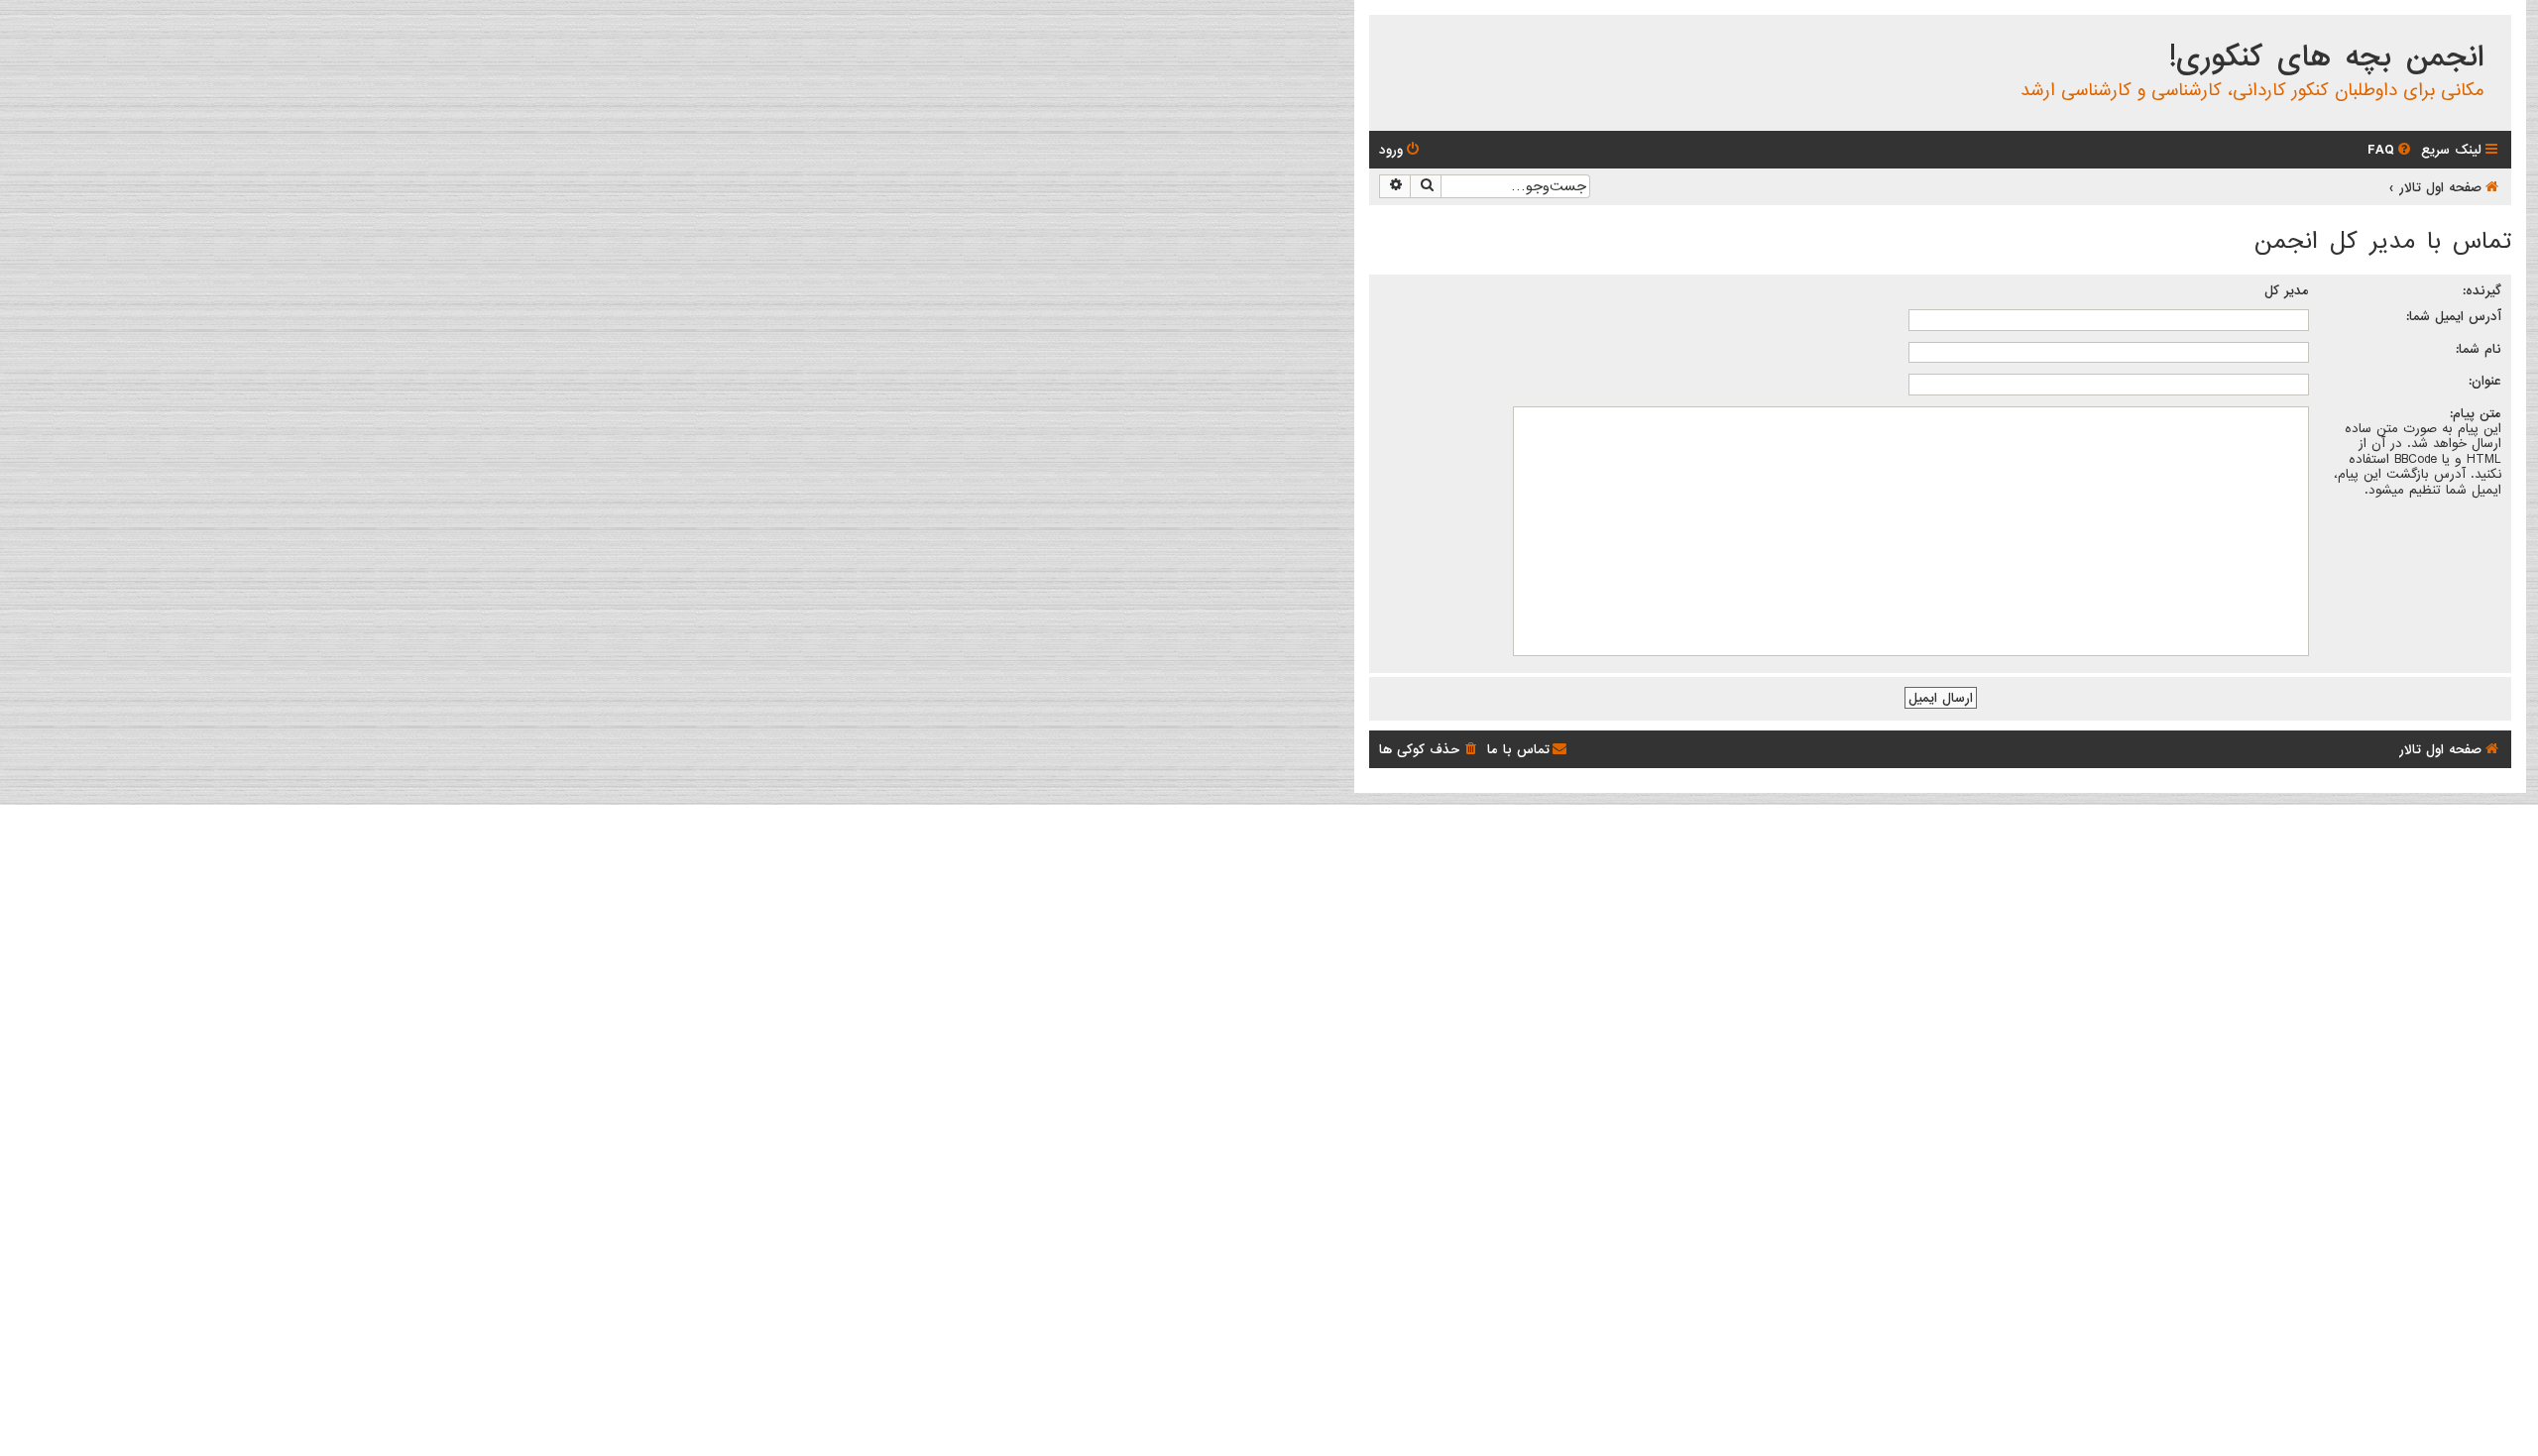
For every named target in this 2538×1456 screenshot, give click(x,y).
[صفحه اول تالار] (2495, 34)
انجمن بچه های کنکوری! (2326, 57)
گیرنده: (2482, 290)
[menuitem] (2391, 150)
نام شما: (2479, 349)
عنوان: (2485, 381)
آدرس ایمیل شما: (2454, 316)
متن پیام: (2476, 413)
